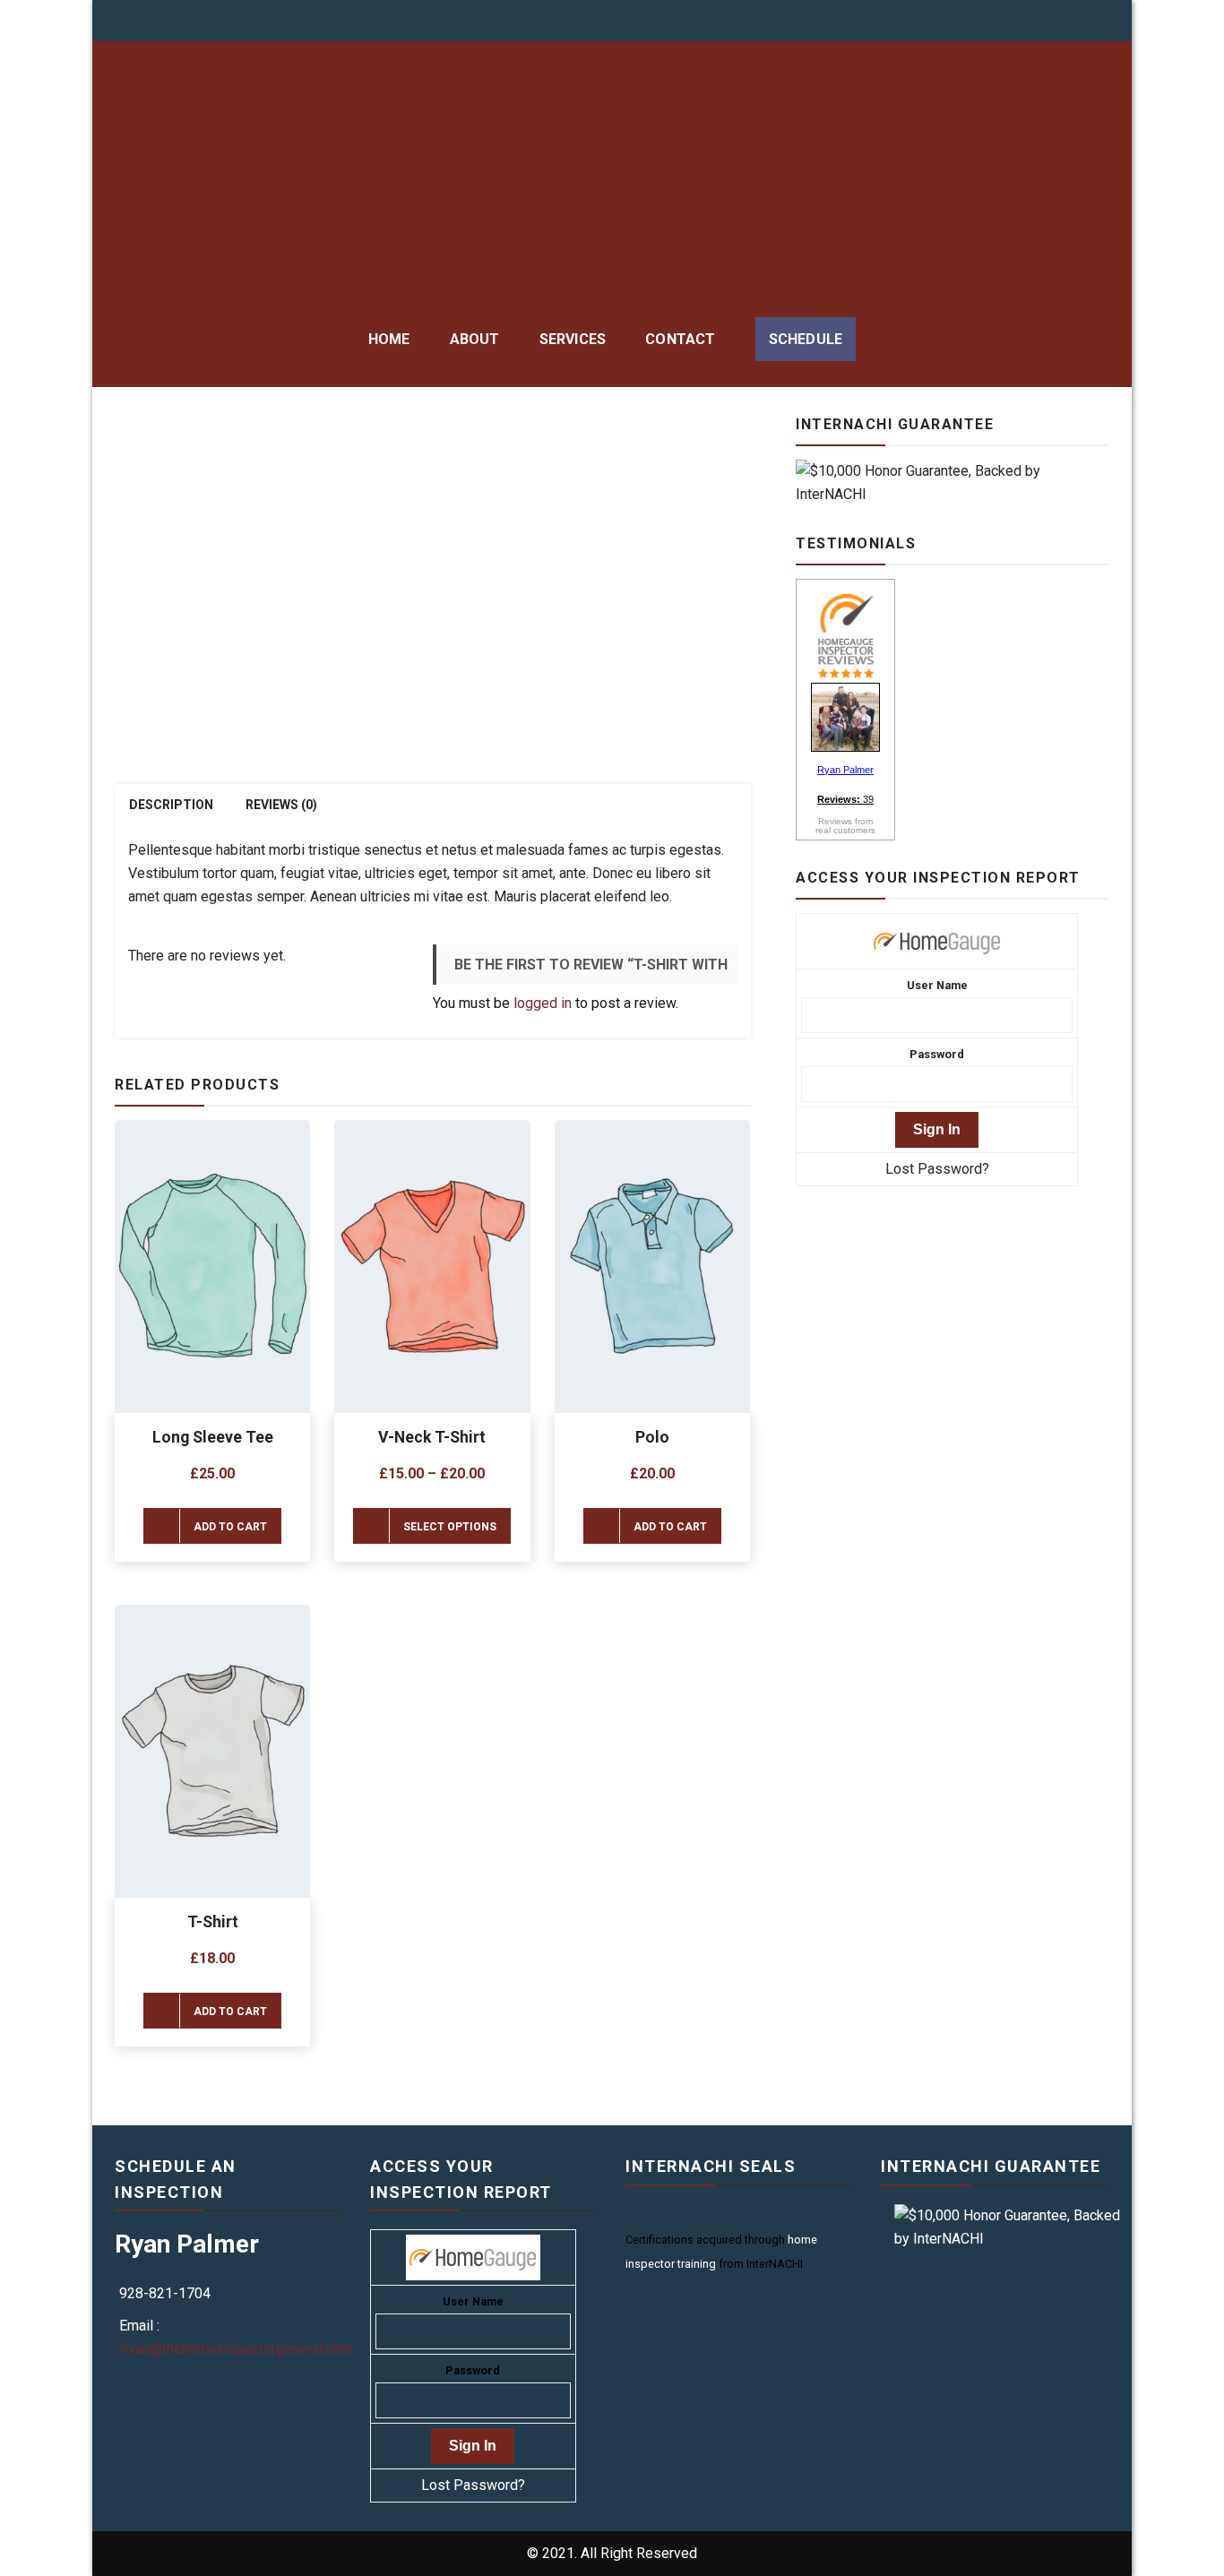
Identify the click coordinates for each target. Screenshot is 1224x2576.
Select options (450, 1527)
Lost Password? (937, 1169)
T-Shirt (213, 1922)
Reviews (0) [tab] (281, 805)
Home (389, 339)
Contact (680, 339)
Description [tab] (171, 805)
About (475, 339)
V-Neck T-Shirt (432, 1437)
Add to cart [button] (230, 1527)
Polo (652, 1437)
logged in (543, 1003)
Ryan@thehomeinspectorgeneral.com (236, 2349)
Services (573, 339)
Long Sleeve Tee (213, 1437)
